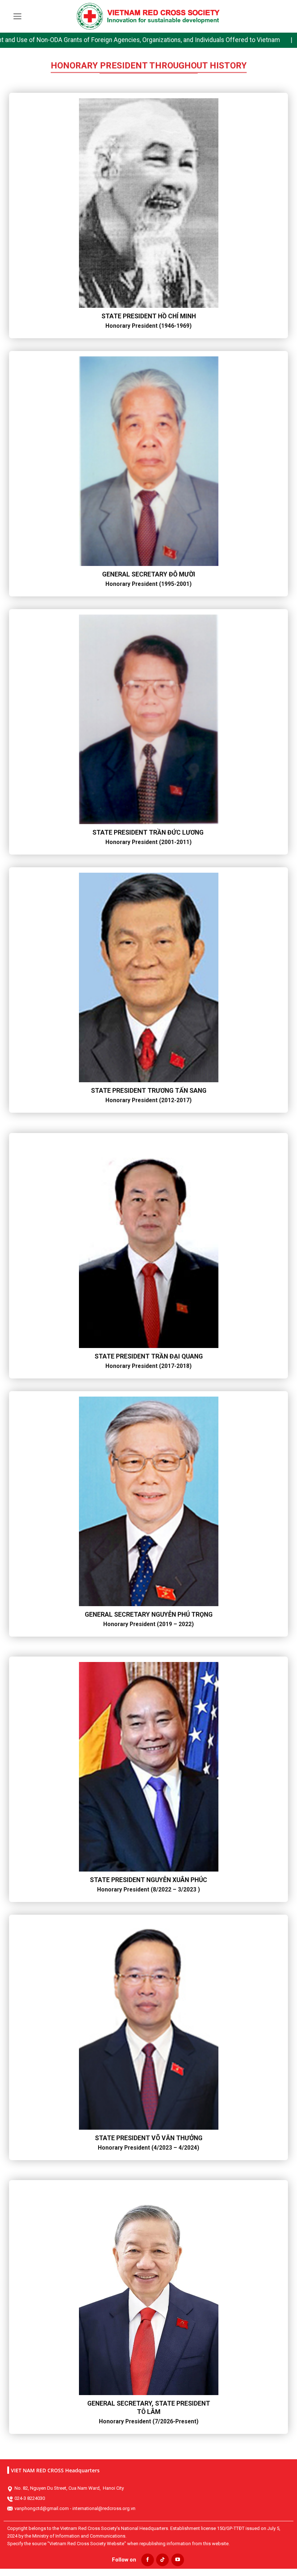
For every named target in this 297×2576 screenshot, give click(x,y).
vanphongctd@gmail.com (42, 2508)
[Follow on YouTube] (178, 2560)
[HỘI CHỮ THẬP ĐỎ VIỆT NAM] (148, 16)
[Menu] (18, 16)
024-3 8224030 (30, 2498)
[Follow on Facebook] (148, 2560)
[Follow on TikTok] (162, 2560)
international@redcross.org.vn (104, 2508)
